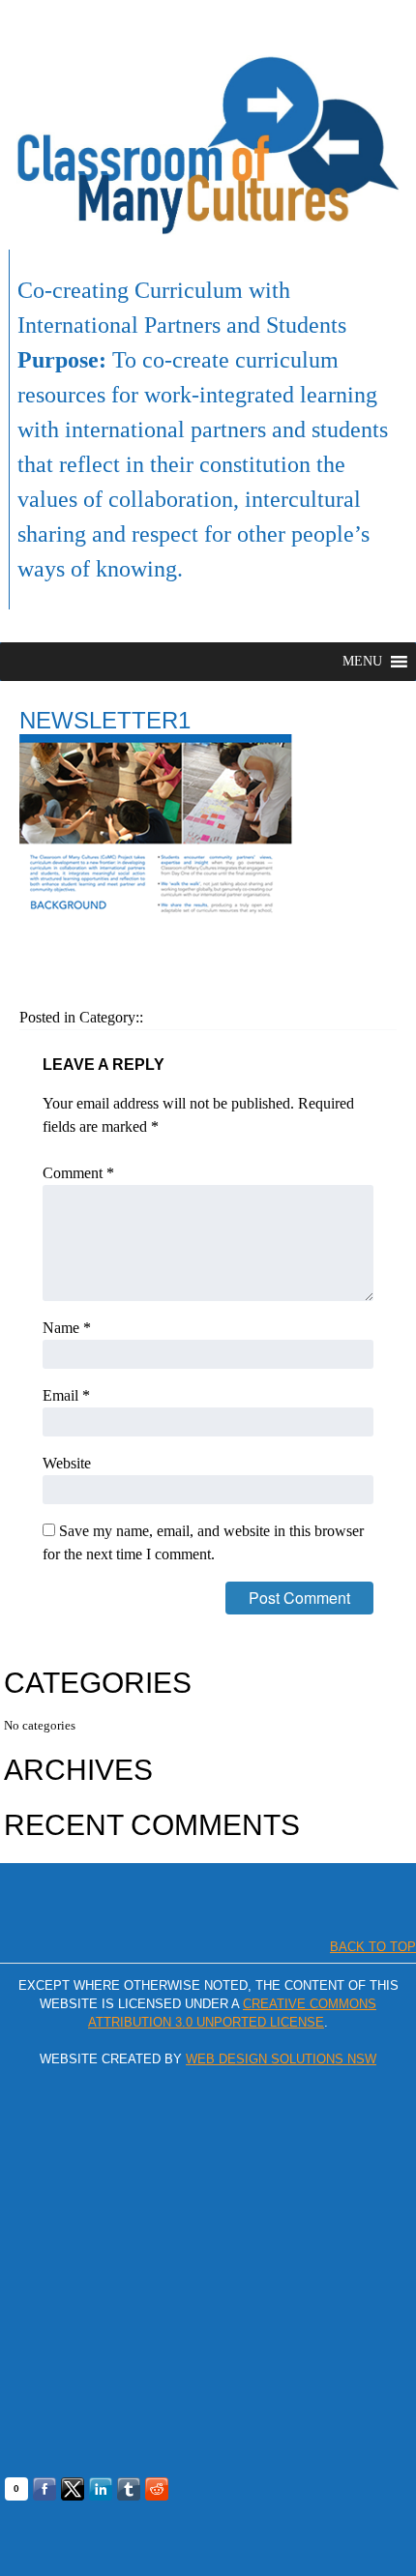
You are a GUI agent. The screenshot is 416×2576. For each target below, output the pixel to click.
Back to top (373, 1947)
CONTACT (371, 22)
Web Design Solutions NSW (281, 2059)
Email (66, 1395)
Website (67, 1463)
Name (67, 1328)
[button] (362, 662)
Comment (78, 1173)
